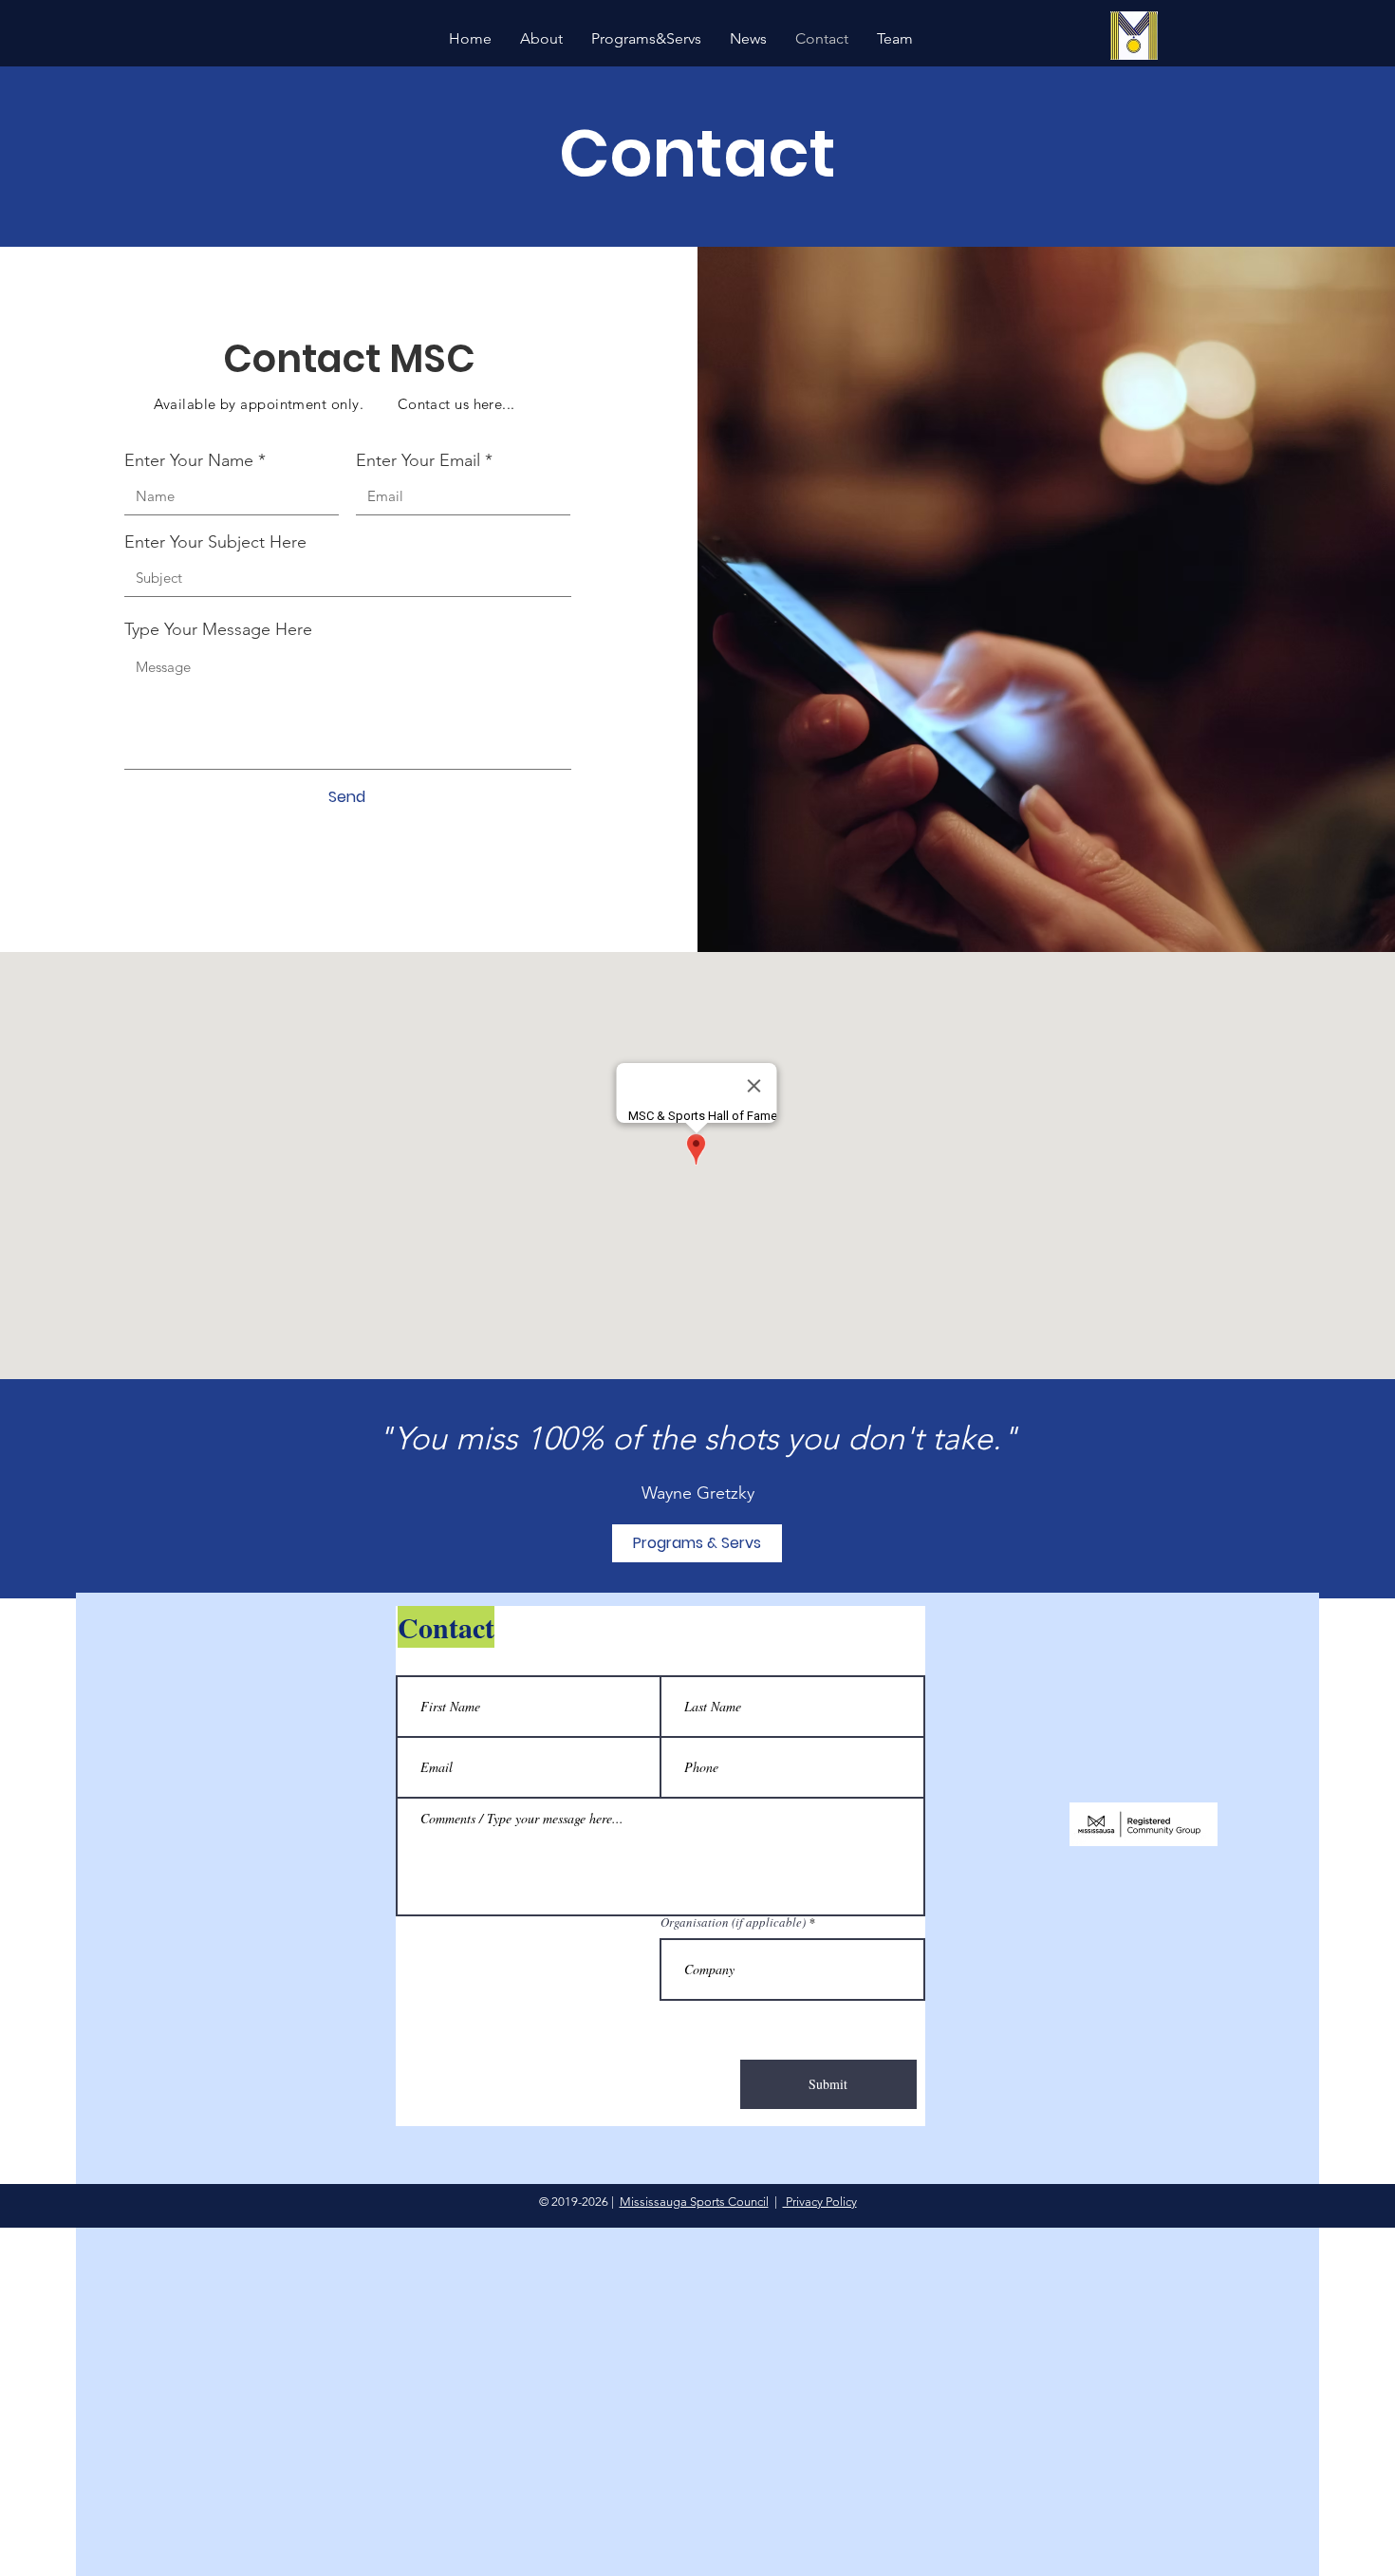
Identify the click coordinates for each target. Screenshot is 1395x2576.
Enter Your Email (418, 460)
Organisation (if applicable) (733, 1923)
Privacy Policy (820, 2202)
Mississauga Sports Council (694, 2202)
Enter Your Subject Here (215, 542)
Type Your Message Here (218, 629)
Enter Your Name (189, 460)
